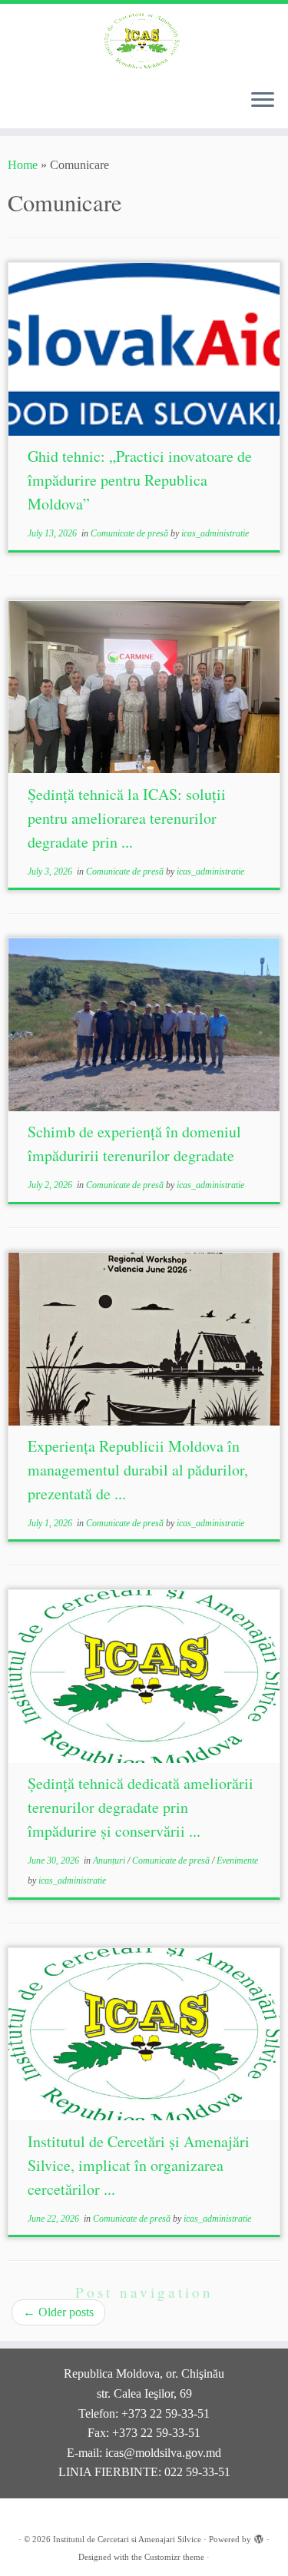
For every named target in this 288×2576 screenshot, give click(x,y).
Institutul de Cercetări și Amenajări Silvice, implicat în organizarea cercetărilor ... (139, 2165)
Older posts (58, 2312)
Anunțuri (110, 1861)
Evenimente (237, 1861)
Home (23, 165)
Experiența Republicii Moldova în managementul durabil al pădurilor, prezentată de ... (138, 1470)
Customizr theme (174, 2557)
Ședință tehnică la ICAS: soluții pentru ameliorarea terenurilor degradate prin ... (127, 818)
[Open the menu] (263, 101)
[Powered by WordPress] (259, 2537)
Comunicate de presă (131, 533)
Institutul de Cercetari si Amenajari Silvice (127, 2539)
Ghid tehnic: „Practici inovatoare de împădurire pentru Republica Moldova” (140, 480)
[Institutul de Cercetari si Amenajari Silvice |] (144, 40)
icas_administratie (215, 533)
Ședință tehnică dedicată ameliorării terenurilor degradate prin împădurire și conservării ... (141, 1807)
